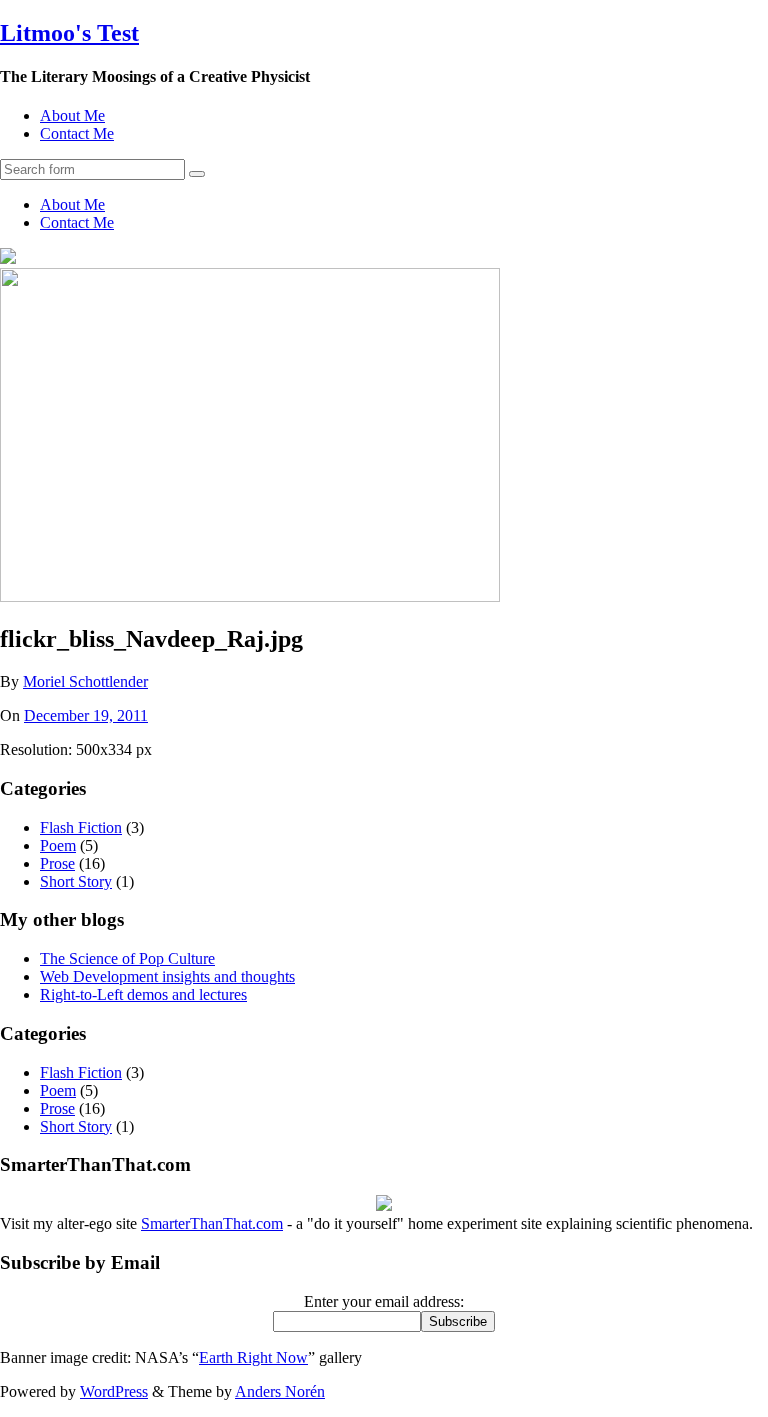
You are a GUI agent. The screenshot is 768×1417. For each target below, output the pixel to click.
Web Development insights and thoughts (167, 976)
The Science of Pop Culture (127, 958)
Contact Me (77, 133)
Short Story (76, 881)
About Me (72, 115)
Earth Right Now (253, 1357)
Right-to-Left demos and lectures (143, 994)
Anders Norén (280, 1391)
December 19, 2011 (86, 715)
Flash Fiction (81, 827)
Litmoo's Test (69, 33)
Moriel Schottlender (85, 681)
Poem (58, 845)
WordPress (114, 1391)
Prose (57, 863)
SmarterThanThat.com (212, 1223)
